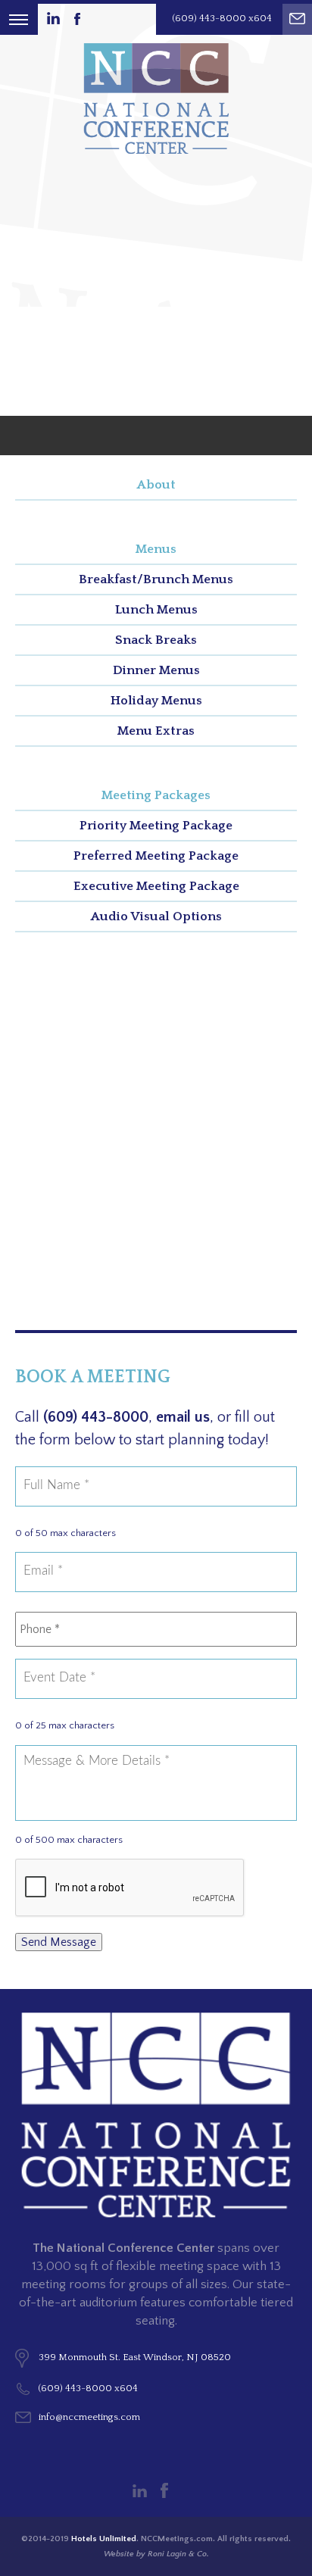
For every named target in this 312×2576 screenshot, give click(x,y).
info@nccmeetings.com (89, 2417)
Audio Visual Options (156, 916)
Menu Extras (156, 731)
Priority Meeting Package (156, 826)
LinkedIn (140, 2491)
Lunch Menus (156, 610)
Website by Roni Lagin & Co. (156, 2554)
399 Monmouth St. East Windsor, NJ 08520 (135, 2357)
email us (183, 1417)
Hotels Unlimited (104, 2539)
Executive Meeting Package (156, 886)
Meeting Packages (156, 795)
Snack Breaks (156, 640)
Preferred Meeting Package (156, 856)
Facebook (164, 2490)
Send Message (59, 1942)
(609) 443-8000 (96, 1417)
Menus (156, 549)
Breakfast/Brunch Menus (156, 579)
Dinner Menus (156, 670)
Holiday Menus (156, 701)
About (156, 485)
